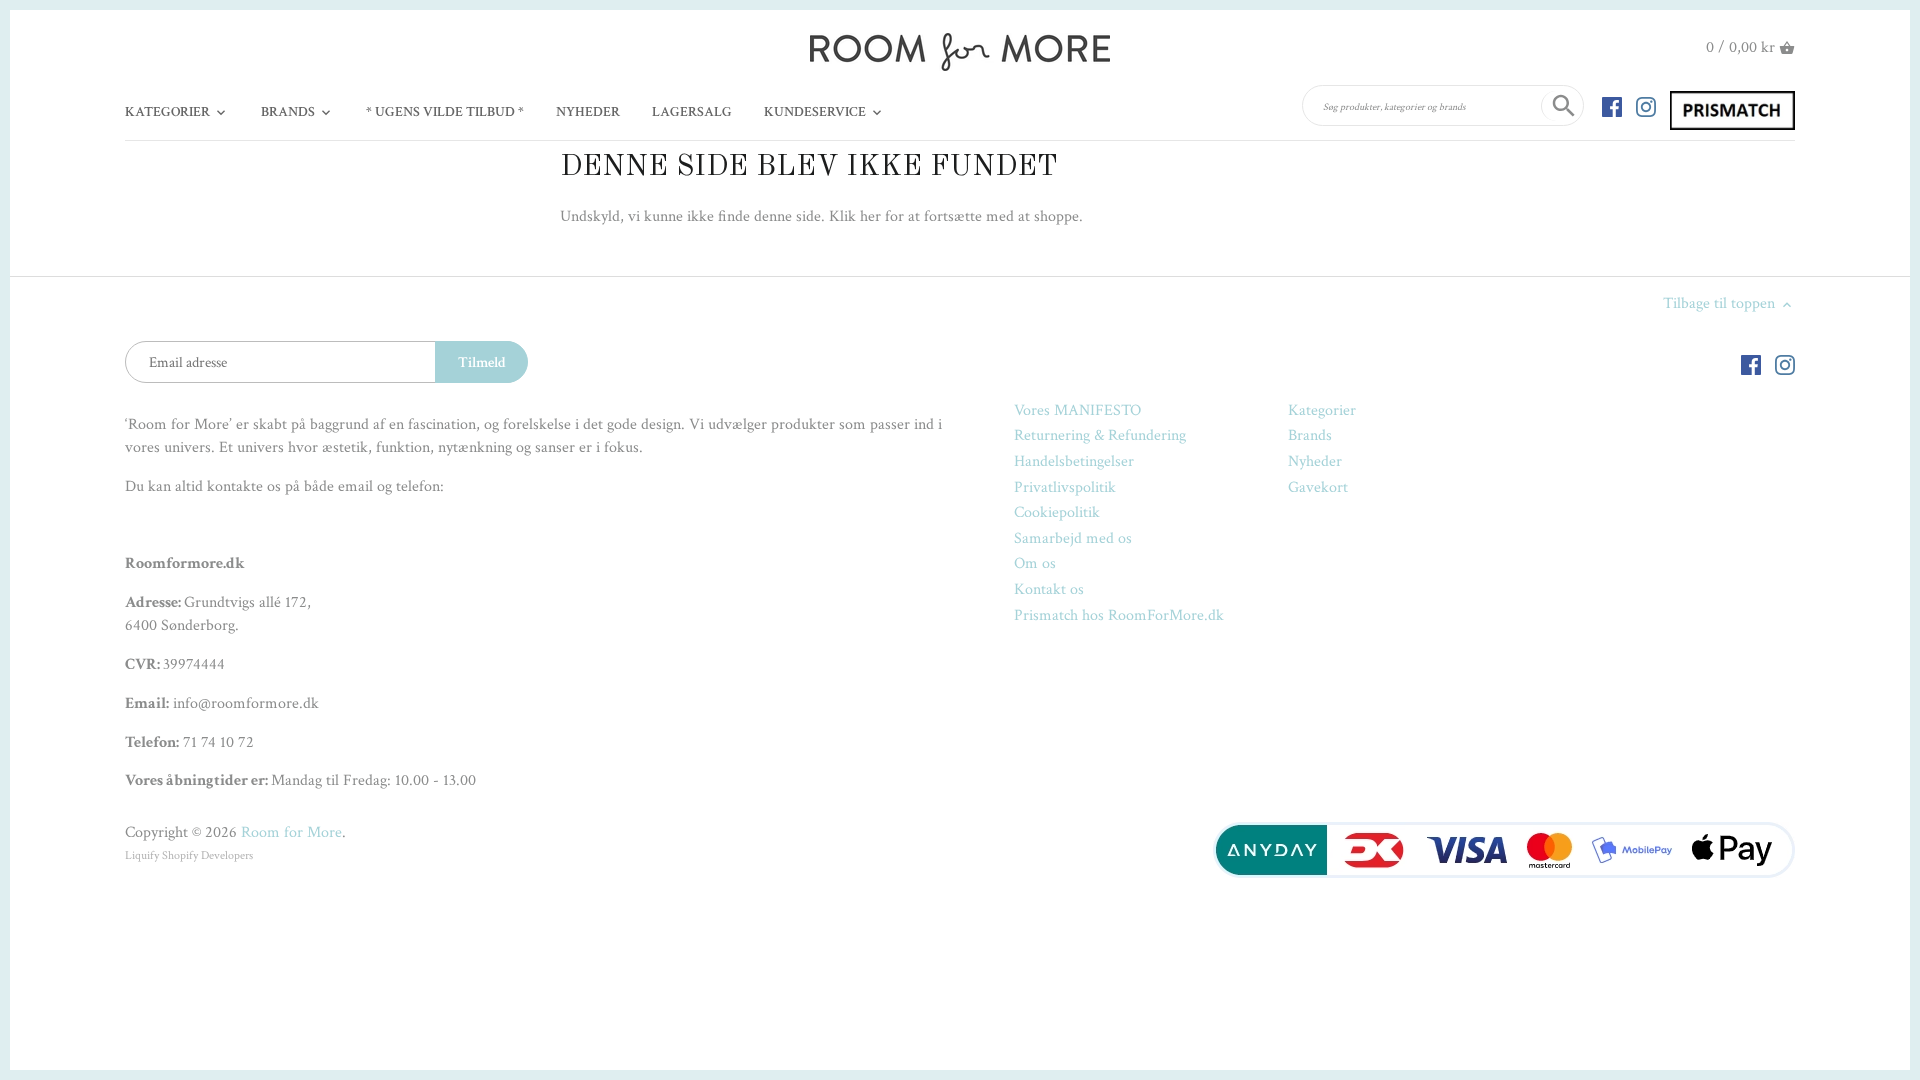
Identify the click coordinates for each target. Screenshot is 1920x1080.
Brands (1310, 435)
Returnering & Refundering (1100, 435)
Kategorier (1322, 410)
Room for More (291, 832)
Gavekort (1318, 487)
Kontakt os (1049, 589)
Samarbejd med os (1073, 538)
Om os (1035, 563)
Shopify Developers (207, 855)
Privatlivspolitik (1065, 487)
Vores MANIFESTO (1077, 410)
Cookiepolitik (1057, 512)
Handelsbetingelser (1074, 461)
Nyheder (1315, 461)
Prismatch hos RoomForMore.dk (1119, 615)
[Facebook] (1612, 106)
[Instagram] (1646, 106)
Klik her (855, 216)
